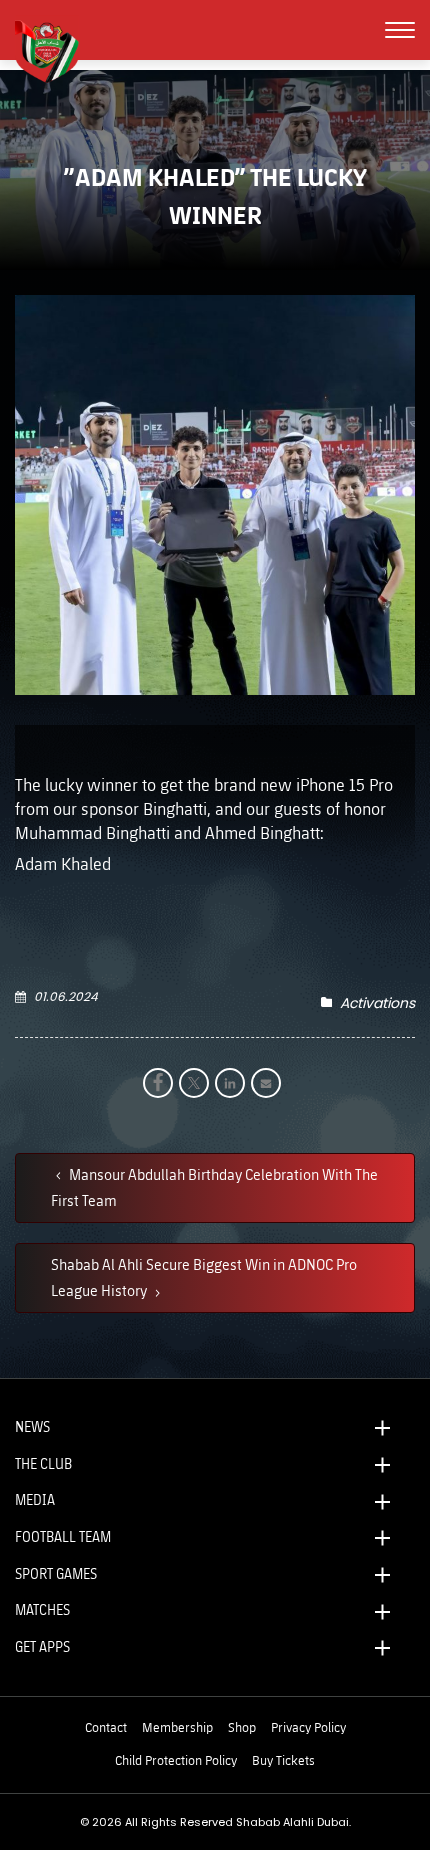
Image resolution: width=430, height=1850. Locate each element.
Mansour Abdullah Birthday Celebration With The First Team (214, 1187)
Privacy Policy (308, 1727)
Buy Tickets (283, 1760)
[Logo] (55, 49)
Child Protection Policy (176, 1760)
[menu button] (400, 30)
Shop (242, 1727)
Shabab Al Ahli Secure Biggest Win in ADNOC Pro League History (204, 1277)
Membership (177, 1727)
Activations (377, 1003)
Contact (106, 1727)
